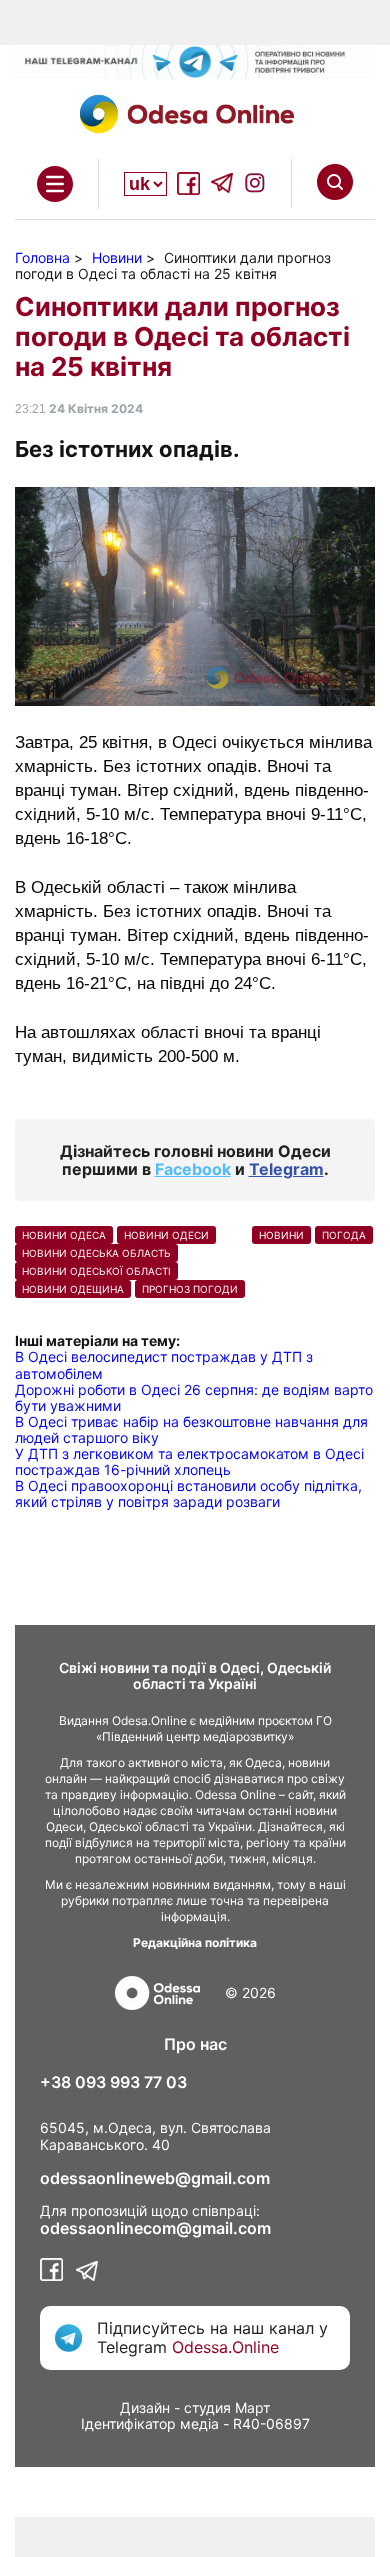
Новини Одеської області (96, 1271)
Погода (344, 1235)
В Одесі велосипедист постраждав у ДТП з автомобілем (164, 1364)
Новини (281, 1235)
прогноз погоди (190, 1289)
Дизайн (145, 2407)
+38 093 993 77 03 (113, 2082)
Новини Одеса (64, 1235)
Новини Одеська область (96, 1253)
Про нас (195, 2044)
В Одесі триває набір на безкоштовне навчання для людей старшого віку (191, 1429)
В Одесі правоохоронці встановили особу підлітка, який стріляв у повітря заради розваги (188, 1493)
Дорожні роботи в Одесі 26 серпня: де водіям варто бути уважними (194, 1397)
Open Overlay (55, 184)
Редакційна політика (195, 1942)
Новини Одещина (73, 1289)
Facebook (193, 1169)
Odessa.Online (225, 2347)
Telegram (286, 1169)
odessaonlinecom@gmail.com (155, 2228)
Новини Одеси (166, 1235)
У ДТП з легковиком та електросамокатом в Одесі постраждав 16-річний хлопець (189, 1461)
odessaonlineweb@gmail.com (155, 2178)
